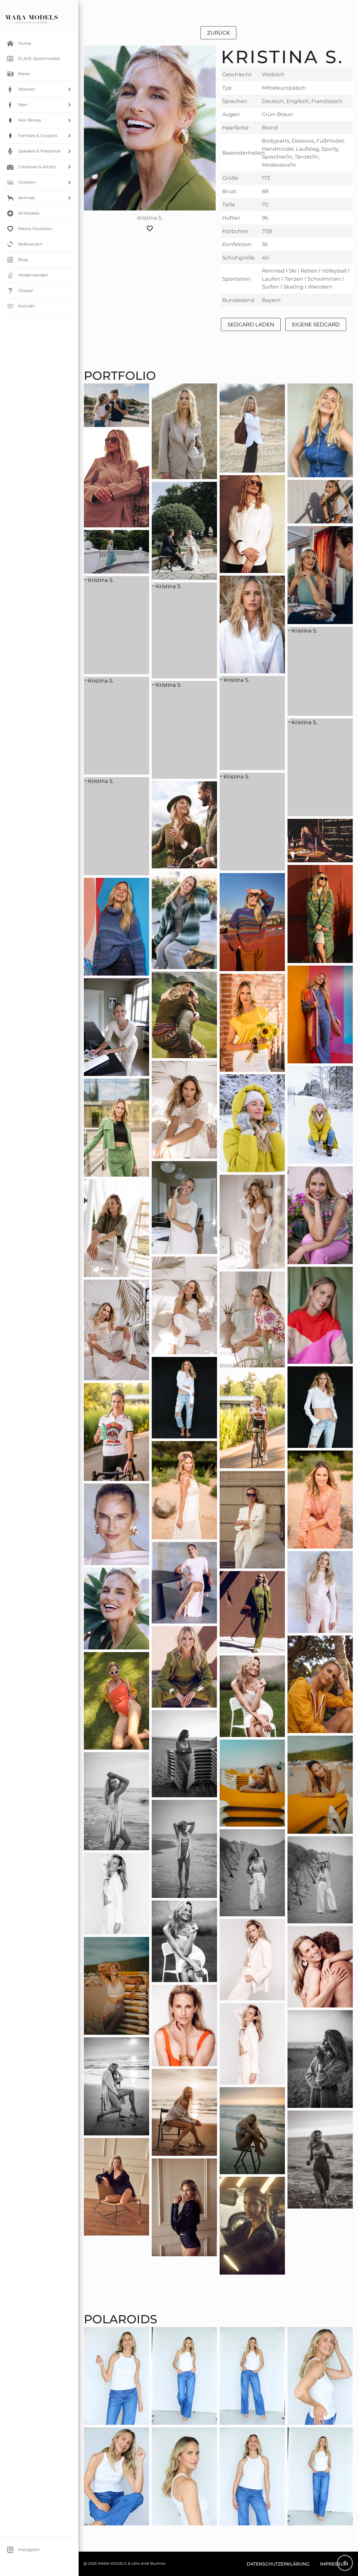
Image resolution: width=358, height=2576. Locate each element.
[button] (39, 89)
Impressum (334, 2564)
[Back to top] (345, 2563)
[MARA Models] (31, 19)
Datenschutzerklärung (278, 2564)
